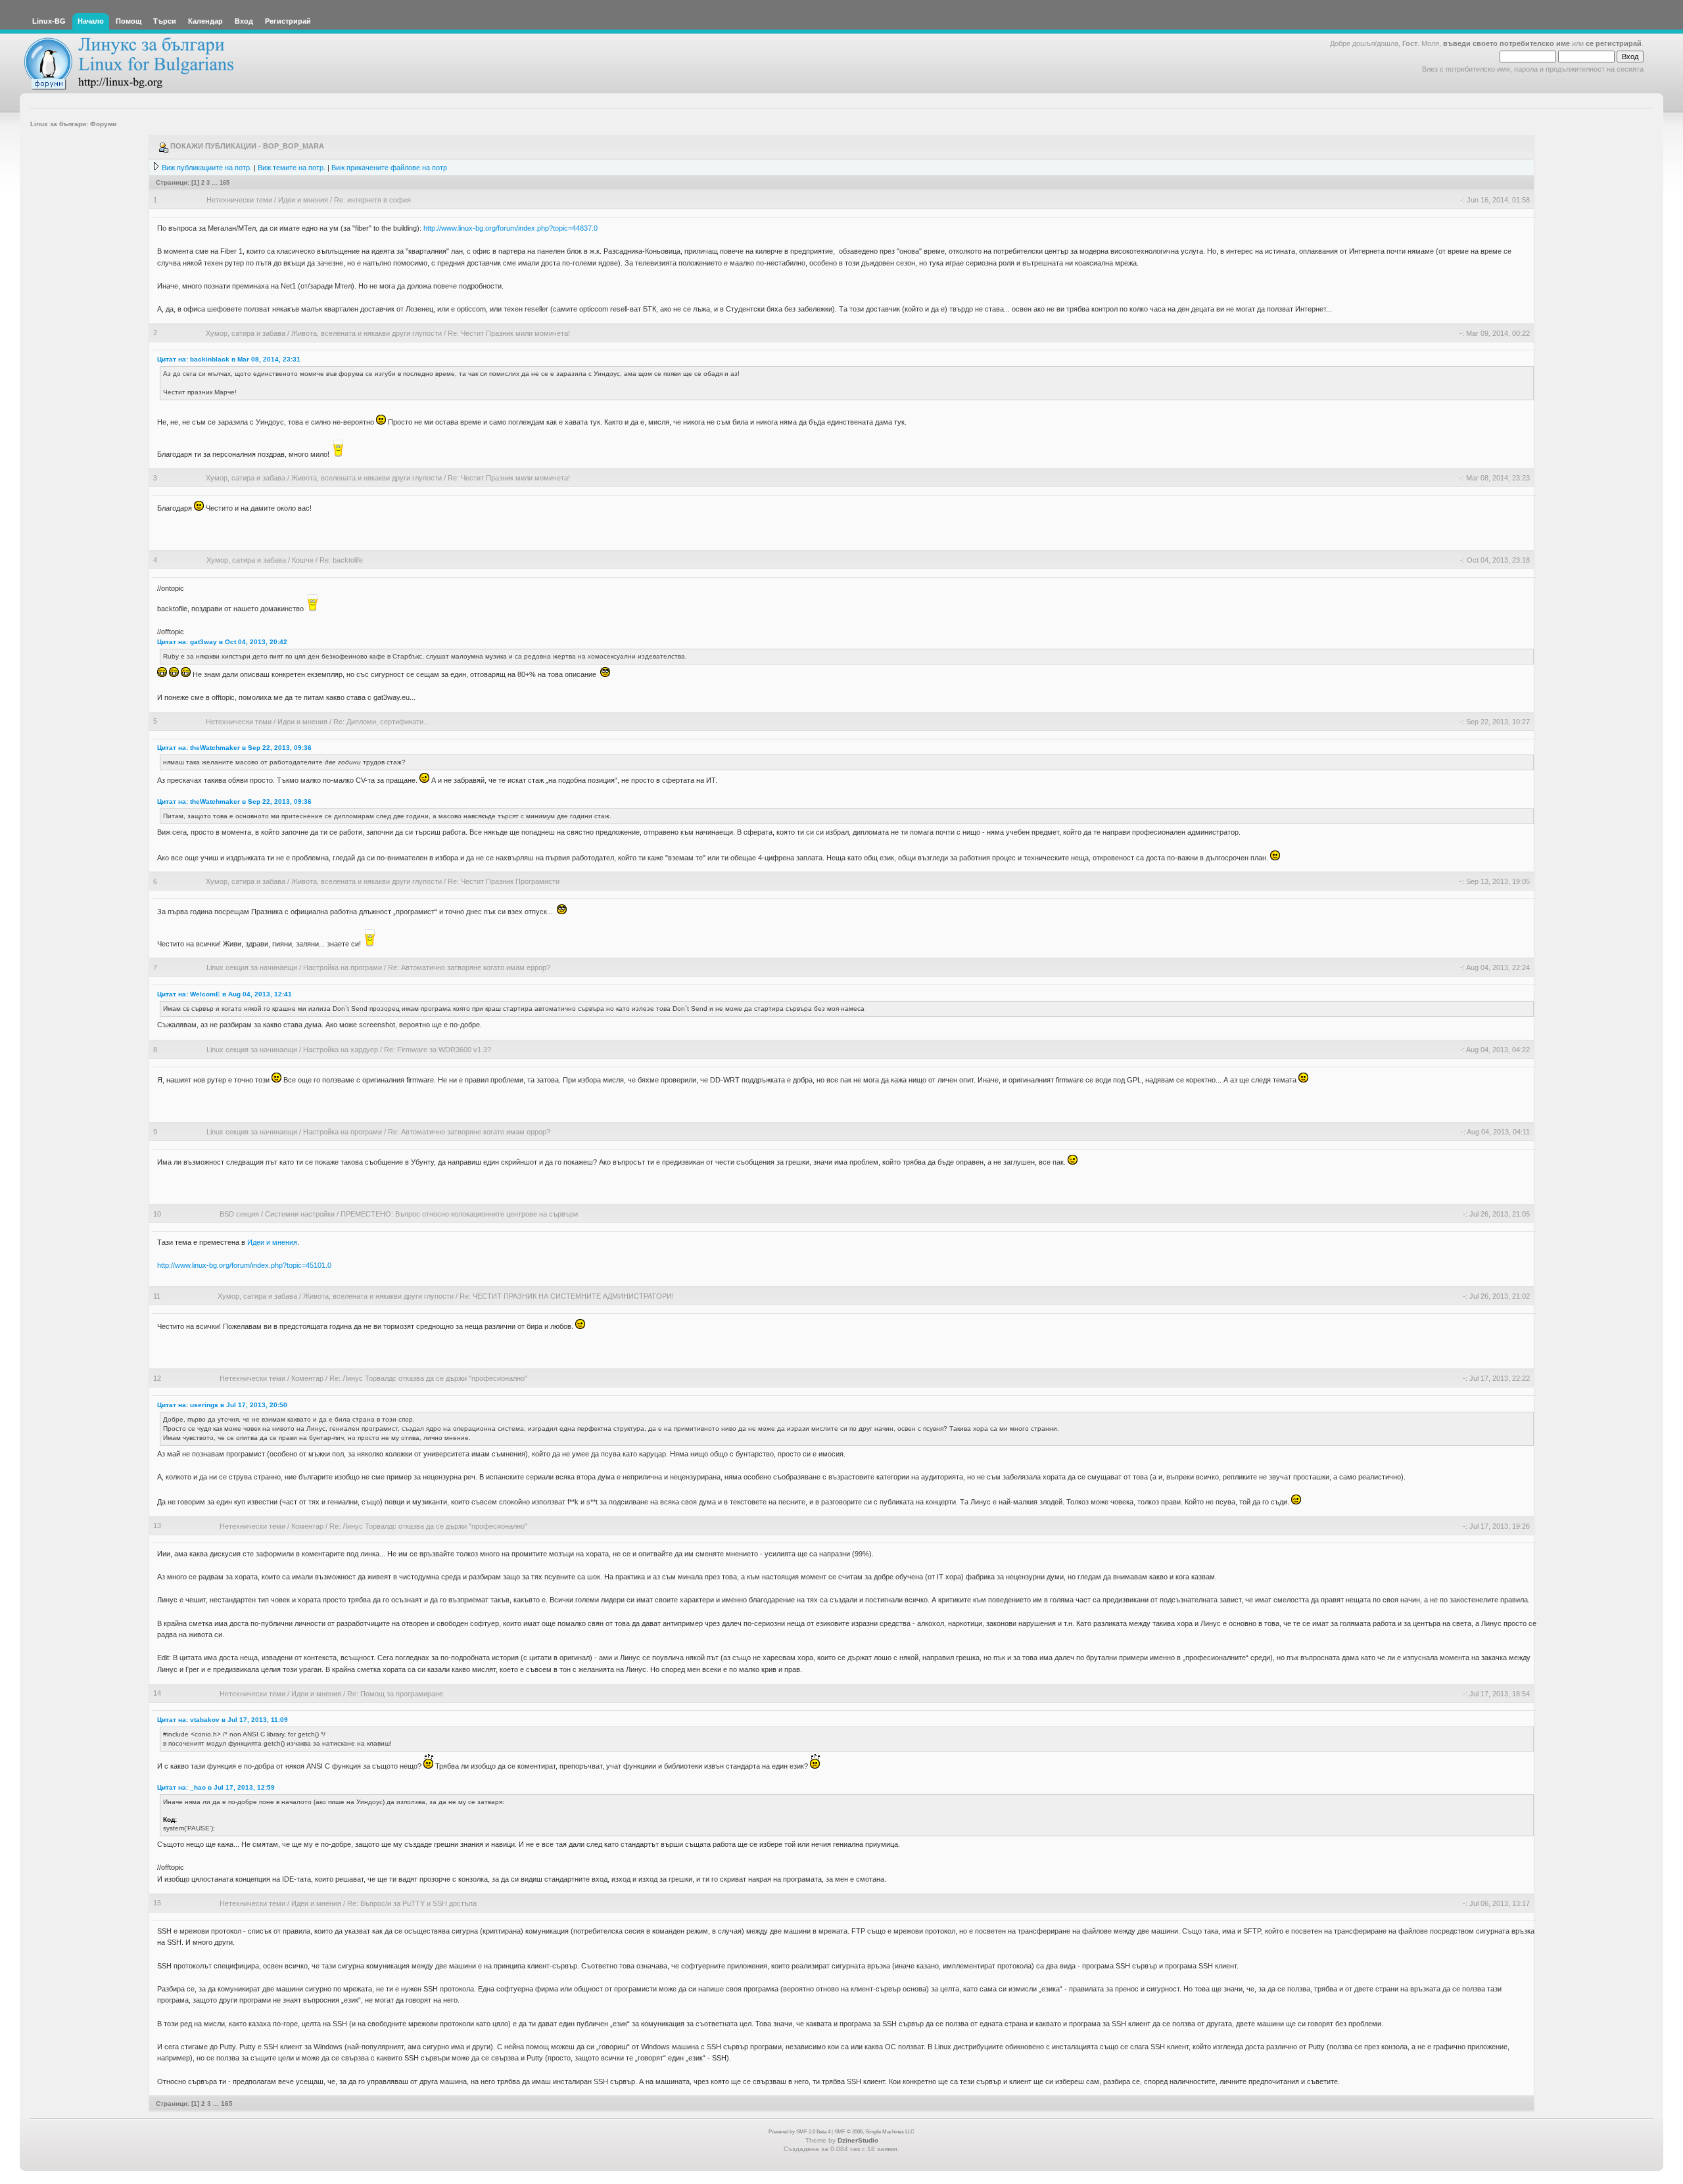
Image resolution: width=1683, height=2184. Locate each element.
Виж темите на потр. (292, 168)
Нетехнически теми (239, 200)
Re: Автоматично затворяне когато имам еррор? (469, 967)
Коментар (307, 1378)
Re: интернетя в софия (372, 200)
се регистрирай (1614, 43)
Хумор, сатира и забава (246, 333)
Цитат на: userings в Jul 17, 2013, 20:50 (222, 1405)
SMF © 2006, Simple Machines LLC (874, 2132)
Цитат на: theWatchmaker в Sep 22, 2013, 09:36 (234, 748)
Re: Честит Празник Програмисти (504, 881)
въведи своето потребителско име (1506, 43)
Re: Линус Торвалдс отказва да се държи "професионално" (428, 1378)
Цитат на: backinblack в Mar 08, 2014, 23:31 (229, 359)
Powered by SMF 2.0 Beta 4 (799, 2132)
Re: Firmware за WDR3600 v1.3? (438, 1050)
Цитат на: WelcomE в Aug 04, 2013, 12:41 (225, 994)
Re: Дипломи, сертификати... (381, 722)
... (216, 182)
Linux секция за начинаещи (252, 967)
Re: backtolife (341, 560)
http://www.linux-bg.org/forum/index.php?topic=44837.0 (510, 228)
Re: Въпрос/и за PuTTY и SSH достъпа (412, 1903)
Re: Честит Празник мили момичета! (509, 333)
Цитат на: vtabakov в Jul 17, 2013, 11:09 (223, 1720)
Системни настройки (300, 1214)
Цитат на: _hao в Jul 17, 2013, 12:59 (216, 1787)
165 (225, 182)
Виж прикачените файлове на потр (389, 168)
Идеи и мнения (303, 200)
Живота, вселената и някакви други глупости (367, 333)
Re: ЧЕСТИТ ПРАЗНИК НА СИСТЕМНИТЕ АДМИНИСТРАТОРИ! (567, 1296)
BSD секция (239, 1214)
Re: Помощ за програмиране (395, 1694)
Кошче (303, 560)
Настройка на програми (343, 967)
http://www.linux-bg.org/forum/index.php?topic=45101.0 (244, 1265)
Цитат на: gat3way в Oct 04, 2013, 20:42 (222, 642)
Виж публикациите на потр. (207, 168)
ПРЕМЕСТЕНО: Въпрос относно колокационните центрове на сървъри (459, 1214)
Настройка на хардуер (341, 1050)
